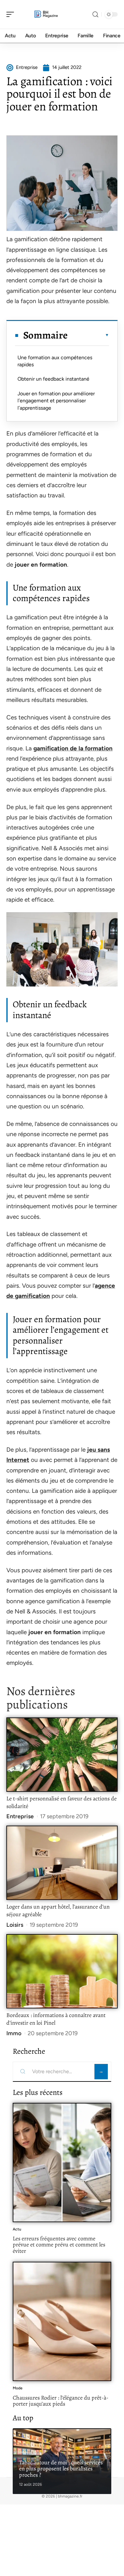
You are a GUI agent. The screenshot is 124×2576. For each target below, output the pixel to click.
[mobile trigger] (12, 14)
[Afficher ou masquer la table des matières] (88, 335)
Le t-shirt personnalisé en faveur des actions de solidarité (62, 1802)
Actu (17, 2229)
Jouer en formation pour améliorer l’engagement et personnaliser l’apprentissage (56, 401)
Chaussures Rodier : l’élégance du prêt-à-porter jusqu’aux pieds (61, 2401)
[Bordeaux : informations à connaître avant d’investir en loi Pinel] (62, 1971)
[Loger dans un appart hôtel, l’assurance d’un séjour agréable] (62, 1863)
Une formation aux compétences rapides (55, 361)
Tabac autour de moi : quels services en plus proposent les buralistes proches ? (61, 2469)
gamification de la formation (73, 748)
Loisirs (15, 1925)
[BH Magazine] (46, 14)
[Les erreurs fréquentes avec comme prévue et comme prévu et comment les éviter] (62, 2163)
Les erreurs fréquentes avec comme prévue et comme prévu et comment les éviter (59, 2245)
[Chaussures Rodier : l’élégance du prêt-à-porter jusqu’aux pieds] (62, 2321)
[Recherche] (95, 15)
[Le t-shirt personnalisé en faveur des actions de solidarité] (62, 1755)
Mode (18, 2388)
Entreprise (20, 1816)
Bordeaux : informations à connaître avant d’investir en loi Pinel (56, 2019)
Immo (14, 2033)
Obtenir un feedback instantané (53, 379)
